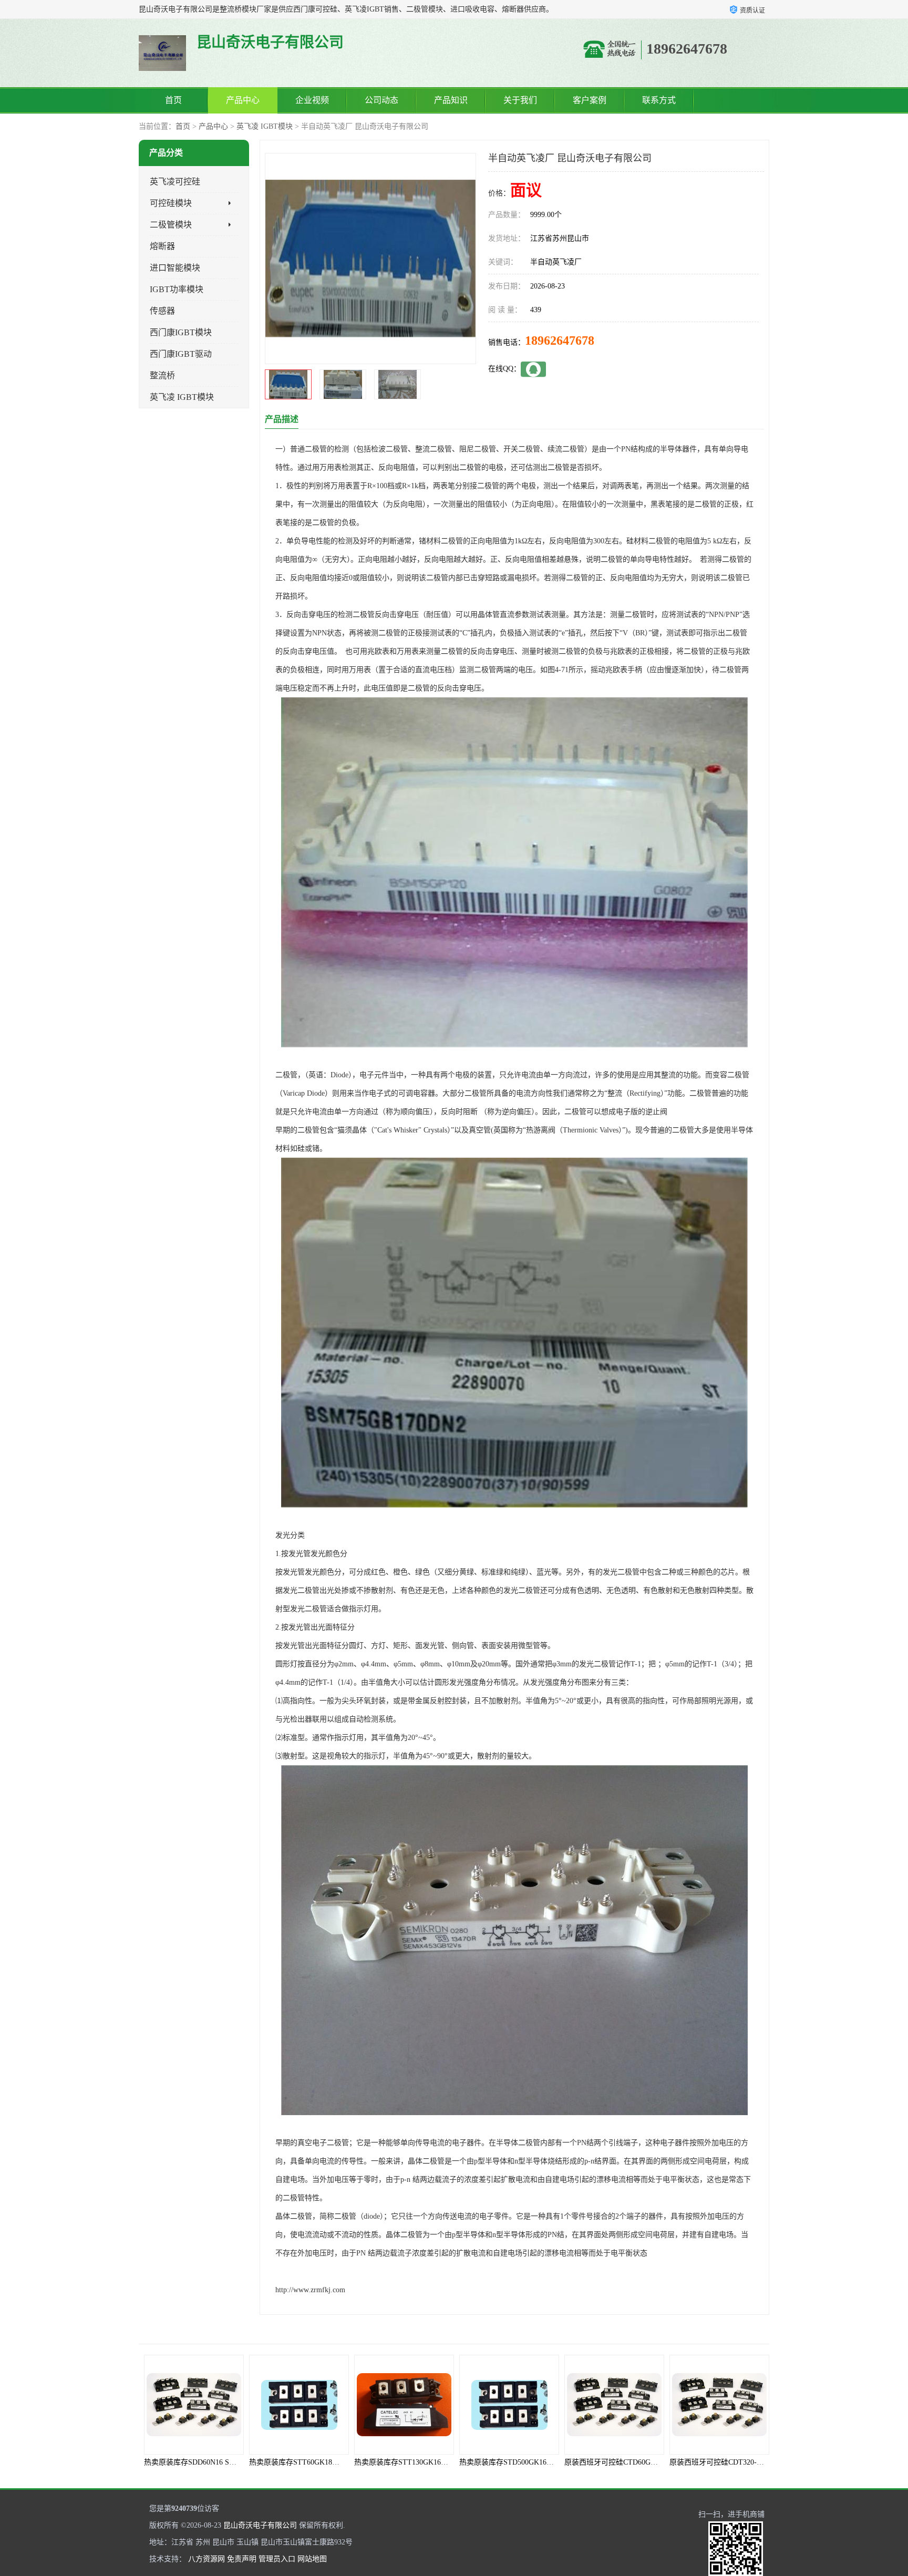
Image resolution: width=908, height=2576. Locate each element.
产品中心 (243, 100)
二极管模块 (171, 225)
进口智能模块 (175, 268)
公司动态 (381, 100)
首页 (173, 100)
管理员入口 (277, 2559)
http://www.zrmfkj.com (310, 2290)
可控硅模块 (171, 203)
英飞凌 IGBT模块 (265, 126)
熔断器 (162, 246)
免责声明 (242, 2559)
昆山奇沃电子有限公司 (260, 2525)
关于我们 (520, 100)
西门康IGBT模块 (181, 332)
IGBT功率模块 (177, 289)
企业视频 (312, 100)
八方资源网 (207, 2559)
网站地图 (312, 2559)
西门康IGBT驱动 (181, 354)
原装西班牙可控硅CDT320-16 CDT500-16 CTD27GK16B (654, 2462)
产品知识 (451, 100)
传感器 (162, 311)
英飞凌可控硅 (175, 182)
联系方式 (659, 100)
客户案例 (590, 100)
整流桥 (162, 375)
